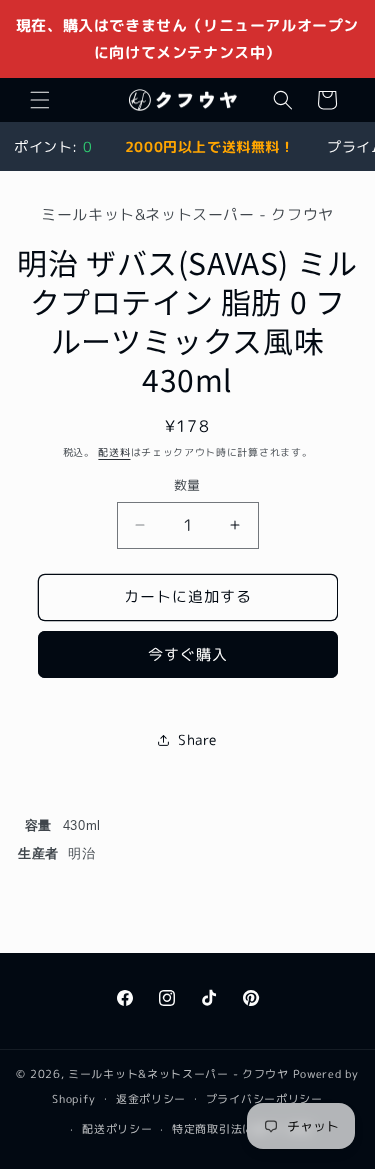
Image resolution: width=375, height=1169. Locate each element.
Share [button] (197, 739)
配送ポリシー (117, 1129)
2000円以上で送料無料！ (210, 146)
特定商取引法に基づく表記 (242, 1129)
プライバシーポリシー (264, 1099)
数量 (187, 485)
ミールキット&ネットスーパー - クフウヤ (178, 1074)
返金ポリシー (151, 1099)
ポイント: (53, 146)
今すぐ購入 (188, 654)
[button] (40, 100)
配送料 (114, 452)
